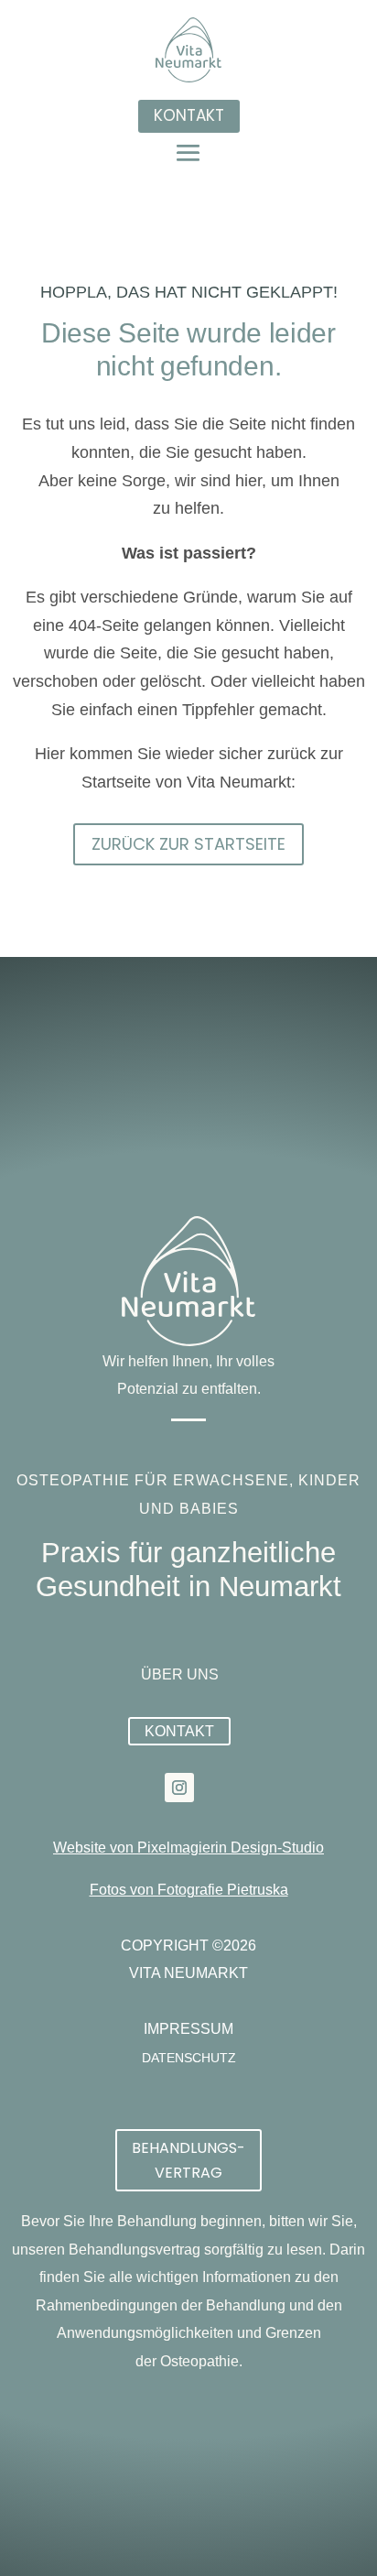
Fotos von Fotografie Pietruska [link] (189, 1890)
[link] (179, 1788)
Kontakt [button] (189, 115)
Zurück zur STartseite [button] (188, 844)
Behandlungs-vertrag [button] (188, 2160)
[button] (188, 152)
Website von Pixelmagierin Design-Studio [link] (188, 1848)
